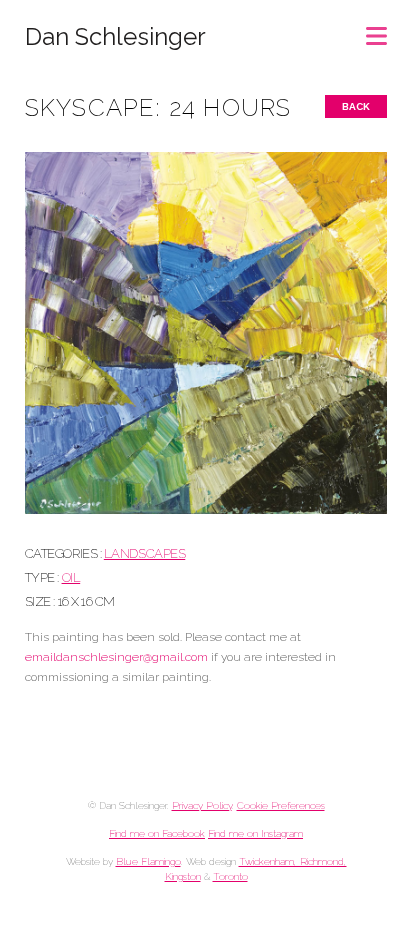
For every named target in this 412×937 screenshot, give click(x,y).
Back (356, 106)
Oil (71, 577)
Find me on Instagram (255, 833)
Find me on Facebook (157, 833)
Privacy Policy (202, 805)
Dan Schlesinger (115, 37)
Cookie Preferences (281, 805)
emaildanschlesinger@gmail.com (116, 657)
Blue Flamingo (148, 861)
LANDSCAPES (144, 553)
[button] (376, 29)
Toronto (230, 876)
